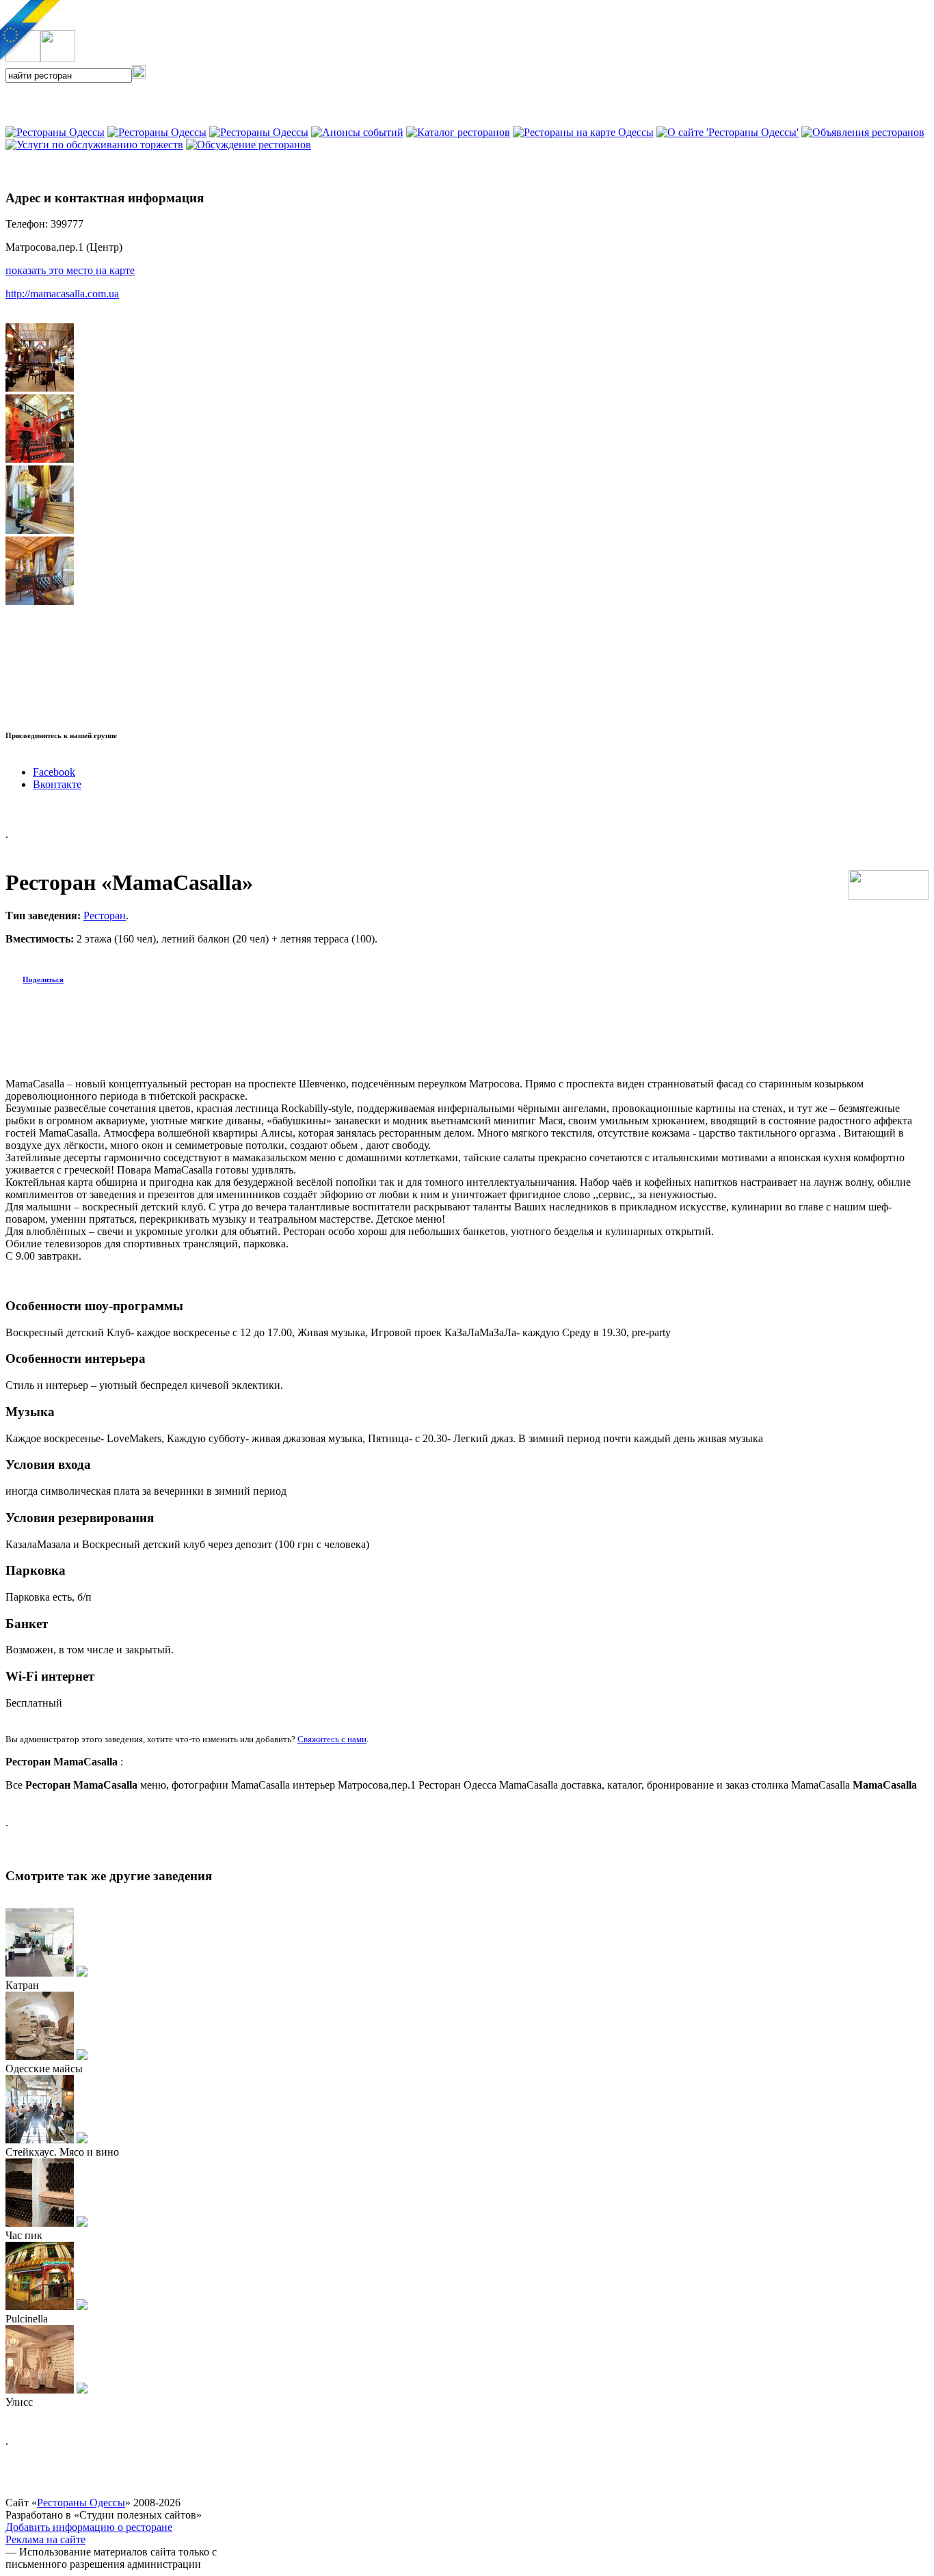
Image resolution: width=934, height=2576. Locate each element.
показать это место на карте (70, 270)
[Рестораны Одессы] (259, 132)
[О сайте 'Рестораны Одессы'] (728, 132)
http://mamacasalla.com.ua (62, 294)
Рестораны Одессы (81, 2503)
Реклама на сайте (45, 2539)
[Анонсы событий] (357, 132)
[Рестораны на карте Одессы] (583, 132)
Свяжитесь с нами (332, 1739)
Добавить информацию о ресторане (89, 2527)
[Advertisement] (165, 103)
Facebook (54, 772)
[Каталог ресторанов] (458, 132)
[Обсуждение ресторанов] (249, 145)
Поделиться (43, 979)
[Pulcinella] (82, 2306)
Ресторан (105, 916)
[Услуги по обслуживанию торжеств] (94, 145)
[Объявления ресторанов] (863, 132)
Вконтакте (57, 784)
